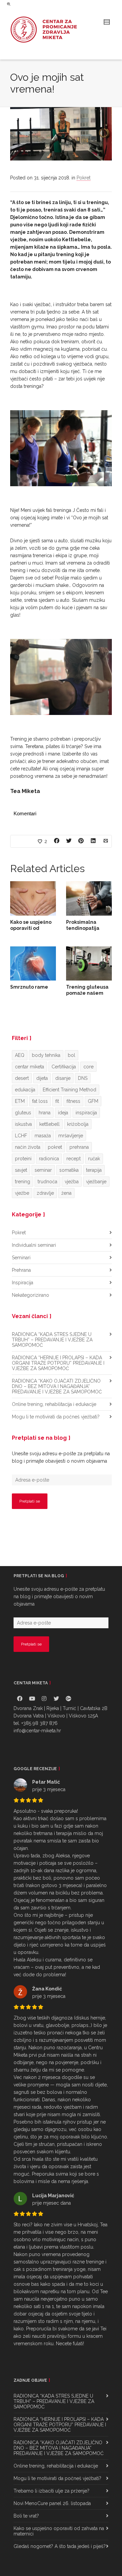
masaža (43, 1136)
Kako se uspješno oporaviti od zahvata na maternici (59, 2531)
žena (66, 1193)
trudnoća (47, 1182)
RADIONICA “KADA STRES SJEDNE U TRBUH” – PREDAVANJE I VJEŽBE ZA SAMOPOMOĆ (52, 1340)
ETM (20, 1101)
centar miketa (29, 1067)
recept (74, 1159)
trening (23, 1182)
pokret (55, 1147)
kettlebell (49, 1124)
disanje (63, 1078)
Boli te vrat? (26, 2516)
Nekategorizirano (30, 1295)
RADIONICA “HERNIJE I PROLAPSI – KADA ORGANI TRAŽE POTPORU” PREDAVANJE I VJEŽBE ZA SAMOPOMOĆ (58, 1363)
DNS (83, 1078)
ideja (63, 1113)
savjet (21, 1170)
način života (28, 1147)
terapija (94, 1170)
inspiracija (86, 1113)
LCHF (21, 1136)
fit (57, 1101)
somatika (69, 1170)
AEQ (20, 1055)
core (88, 1067)
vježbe (22, 1193)
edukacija (25, 1090)
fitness (73, 1101)
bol (72, 1055)
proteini (23, 1159)
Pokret (84, 178)
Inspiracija (23, 1283)
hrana (45, 1113)
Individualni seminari (34, 1245)
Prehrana (21, 1270)
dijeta (42, 1078)
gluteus (23, 1113)
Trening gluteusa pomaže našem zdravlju (87, 993)
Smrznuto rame (29, 987)
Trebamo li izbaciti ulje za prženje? (52, 2491)
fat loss (40, 1101)
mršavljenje (71, 1136)
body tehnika (46, 1055)
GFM (93, 1101)
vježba (72, 1182)
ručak (94, 1159)
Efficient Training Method (69, 1090)
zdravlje (45, 1193)
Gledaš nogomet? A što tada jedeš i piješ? (60, 2546)
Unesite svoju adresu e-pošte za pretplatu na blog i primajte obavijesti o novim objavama (61, 1457)
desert (22, 1078)
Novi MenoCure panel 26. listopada (52, 2503)
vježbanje (96, 1182)
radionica (49, 1159)
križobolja (78, 1124)
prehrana (79, 1147)
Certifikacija (64, 1067)
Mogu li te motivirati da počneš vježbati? (56, 1417)
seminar (43, 1170)
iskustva (23, 1124)
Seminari (21, 1258)
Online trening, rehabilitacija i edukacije (54, 1404)
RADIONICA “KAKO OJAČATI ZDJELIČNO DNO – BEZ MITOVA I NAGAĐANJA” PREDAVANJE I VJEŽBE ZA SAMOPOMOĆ (57, 1386)
